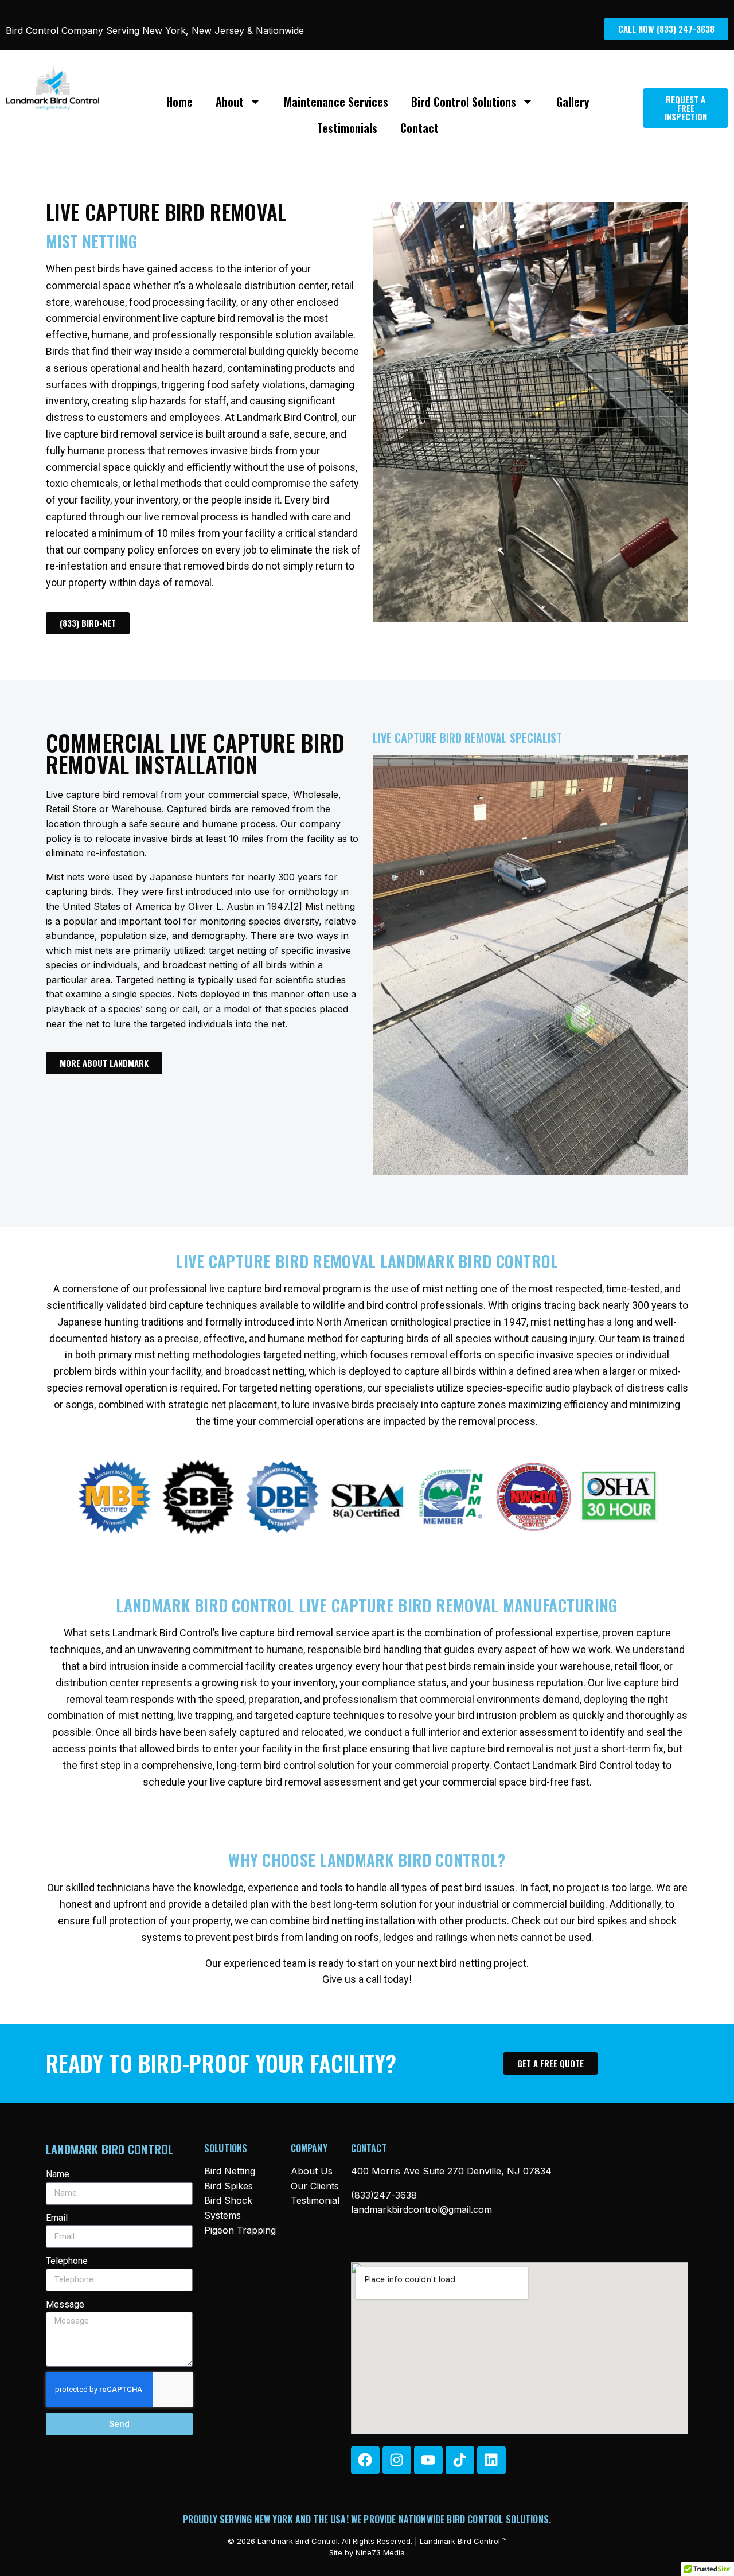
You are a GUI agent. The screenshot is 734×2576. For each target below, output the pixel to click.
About (230, 102)
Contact (419, 128)
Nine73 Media (380, 2552)
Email (57, 2218)
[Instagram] (397, 2460)
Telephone (67, 2261)
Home (179, 102)
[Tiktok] (460, 2460)
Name (58, 2174)
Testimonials (347, 128)
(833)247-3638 (384, 2195)
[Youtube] (428, 2460)
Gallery (573, 102)
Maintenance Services (336, 102)
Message (65, 2304)
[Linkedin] (491, 2460)
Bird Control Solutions (464, 102)
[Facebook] (365, 2460)
